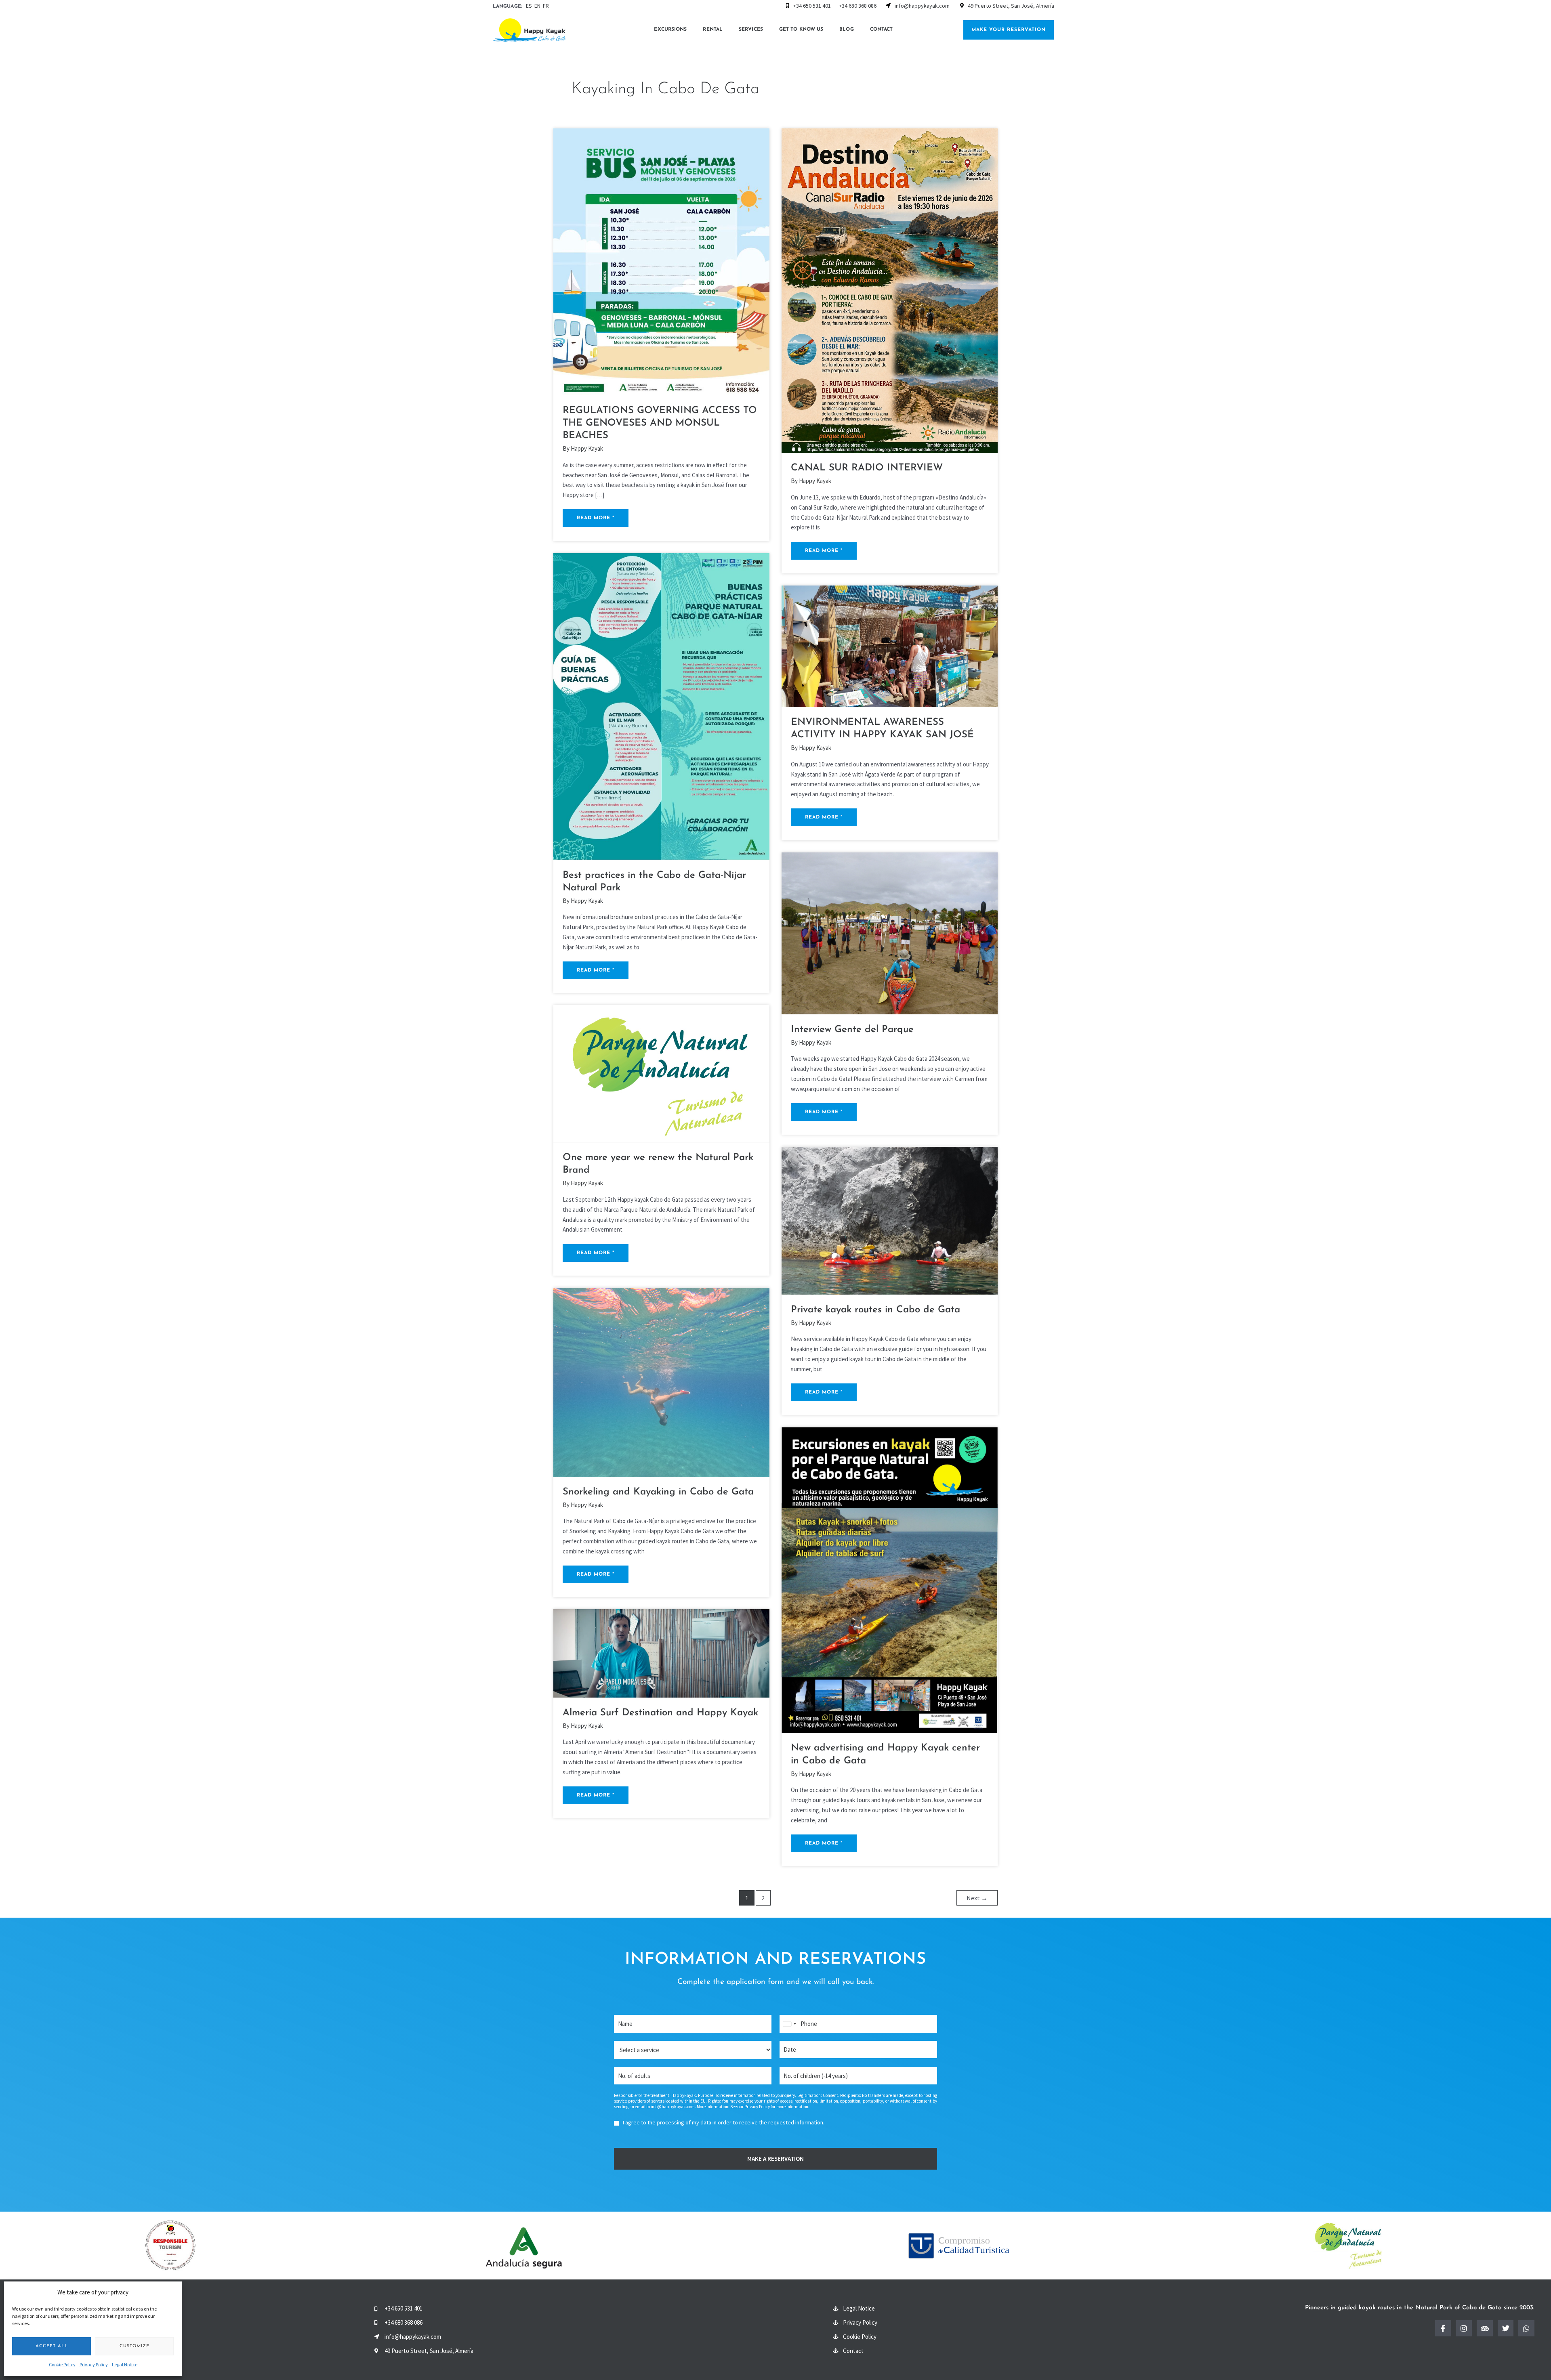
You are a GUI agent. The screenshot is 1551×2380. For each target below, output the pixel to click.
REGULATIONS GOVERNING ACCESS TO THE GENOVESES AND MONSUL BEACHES (660, 423)
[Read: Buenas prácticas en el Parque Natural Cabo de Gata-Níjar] (661, 706)
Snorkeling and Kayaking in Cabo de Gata (658, 1492)
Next (977, 1898)
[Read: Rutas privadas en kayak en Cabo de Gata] (890, 1220)
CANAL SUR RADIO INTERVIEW (867, 468)
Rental (713, 29)
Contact (882, 29)
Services (751, 29)
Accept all (52, 2346)
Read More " (596, 515)
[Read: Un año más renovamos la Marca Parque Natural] (661, 1073)
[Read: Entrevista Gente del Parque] (890, 933)
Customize (135, 2346)
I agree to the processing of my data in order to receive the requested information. (724, 2122)
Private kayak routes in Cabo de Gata (875, 1310)
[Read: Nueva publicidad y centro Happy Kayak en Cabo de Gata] (890, 1579)
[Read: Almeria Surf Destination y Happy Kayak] (661, 1653)
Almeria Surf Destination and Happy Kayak (660, 1713)
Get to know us (801, 29)
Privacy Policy (94, 2364)
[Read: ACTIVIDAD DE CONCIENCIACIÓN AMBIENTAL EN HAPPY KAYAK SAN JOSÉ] (890, 645)
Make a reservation (775, 2159)
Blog (846, 29)
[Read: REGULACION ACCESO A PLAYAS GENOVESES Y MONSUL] (661, 261)
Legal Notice (125, 2364)
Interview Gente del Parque (852, 1030)
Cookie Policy (62, 2364)
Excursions (670, 29)
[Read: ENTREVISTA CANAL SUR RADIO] (890, 290)
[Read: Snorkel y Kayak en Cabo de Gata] (661, 1382)
